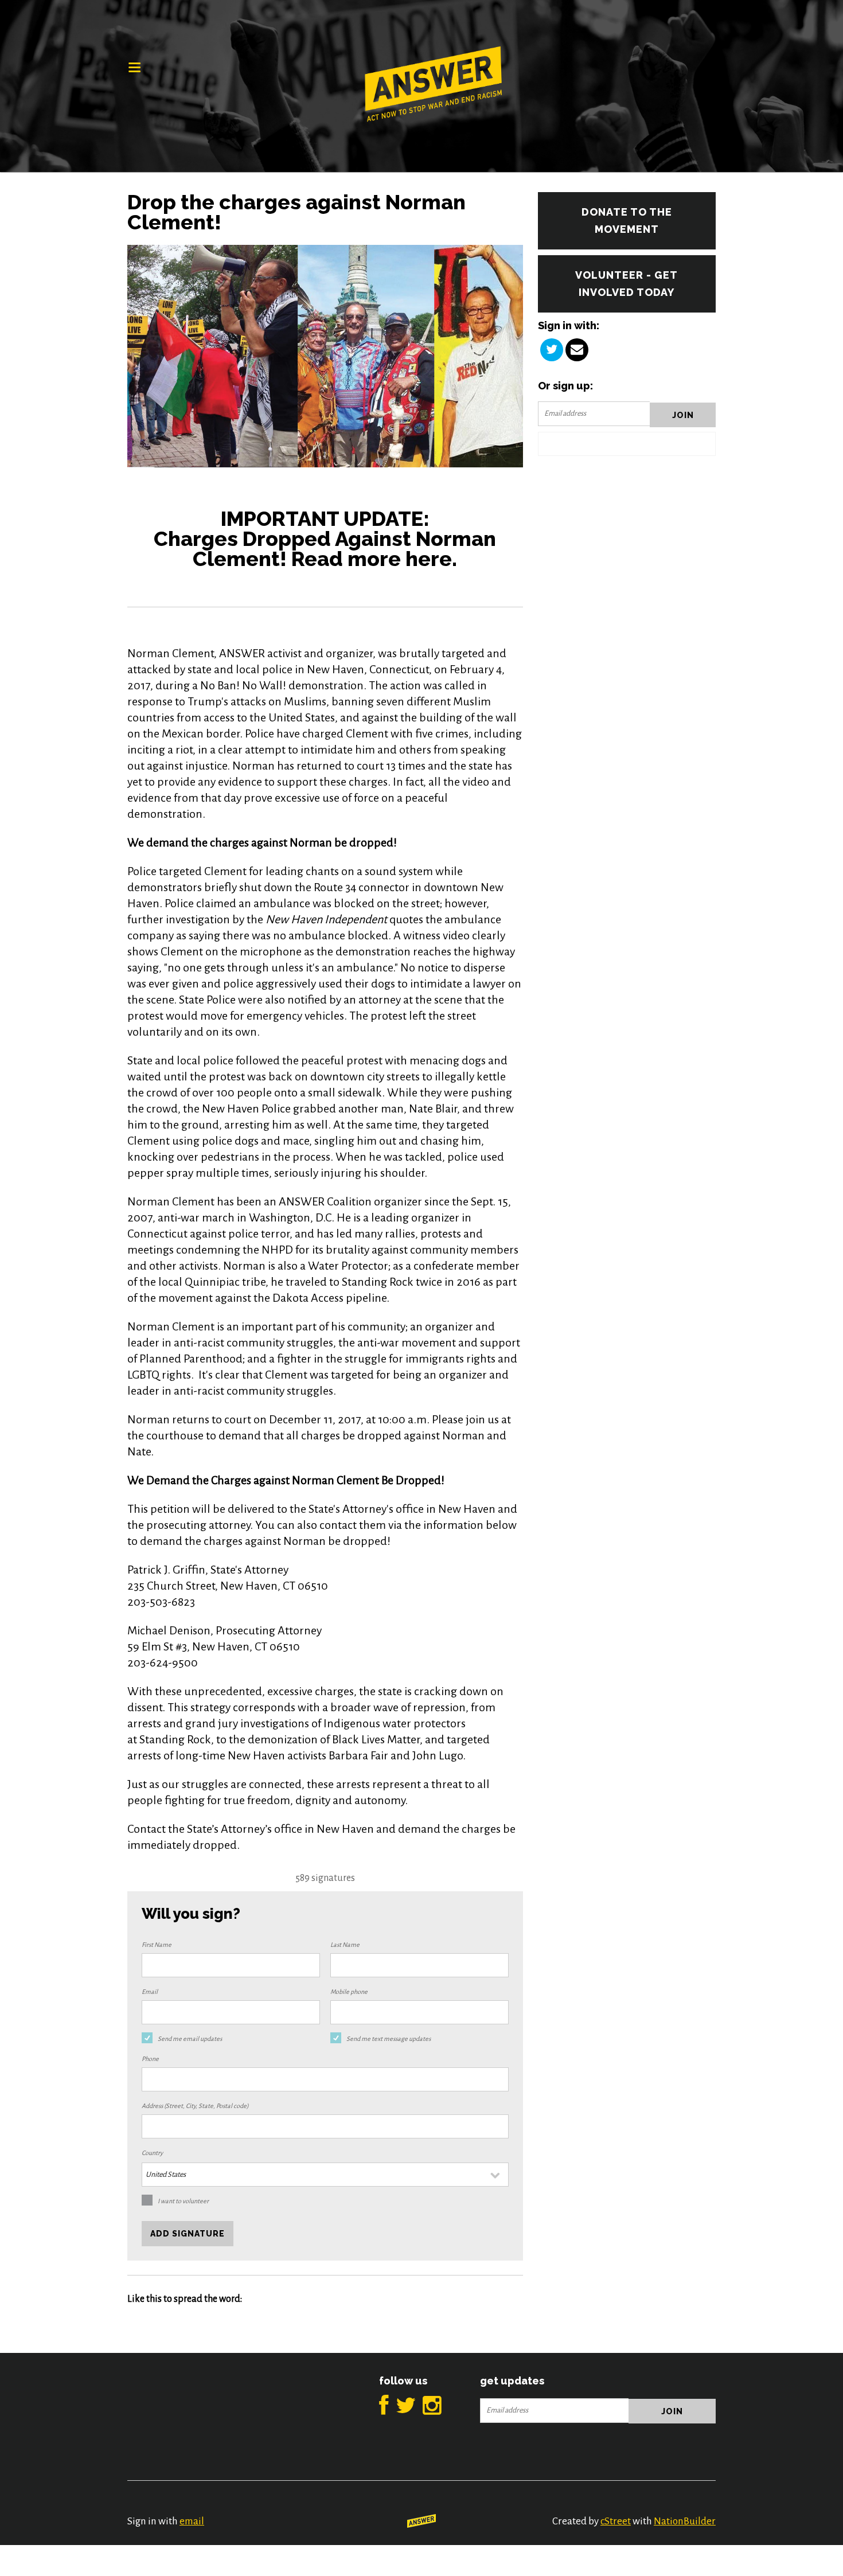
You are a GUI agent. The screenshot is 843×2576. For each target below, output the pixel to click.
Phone (150, 2059)
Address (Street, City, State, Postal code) (195, 2106)
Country (152, 2153)
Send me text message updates (389, 2039)
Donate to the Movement (627, 220)
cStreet (616, 2521)
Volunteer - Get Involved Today (627, 284)
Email (150, 1992)
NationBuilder (685, 2521)
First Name (157, 1945)
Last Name (345, 1945)
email (192, 2521)
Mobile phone (349, 1992)
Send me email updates (190, 2039)
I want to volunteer (183, 2201)
